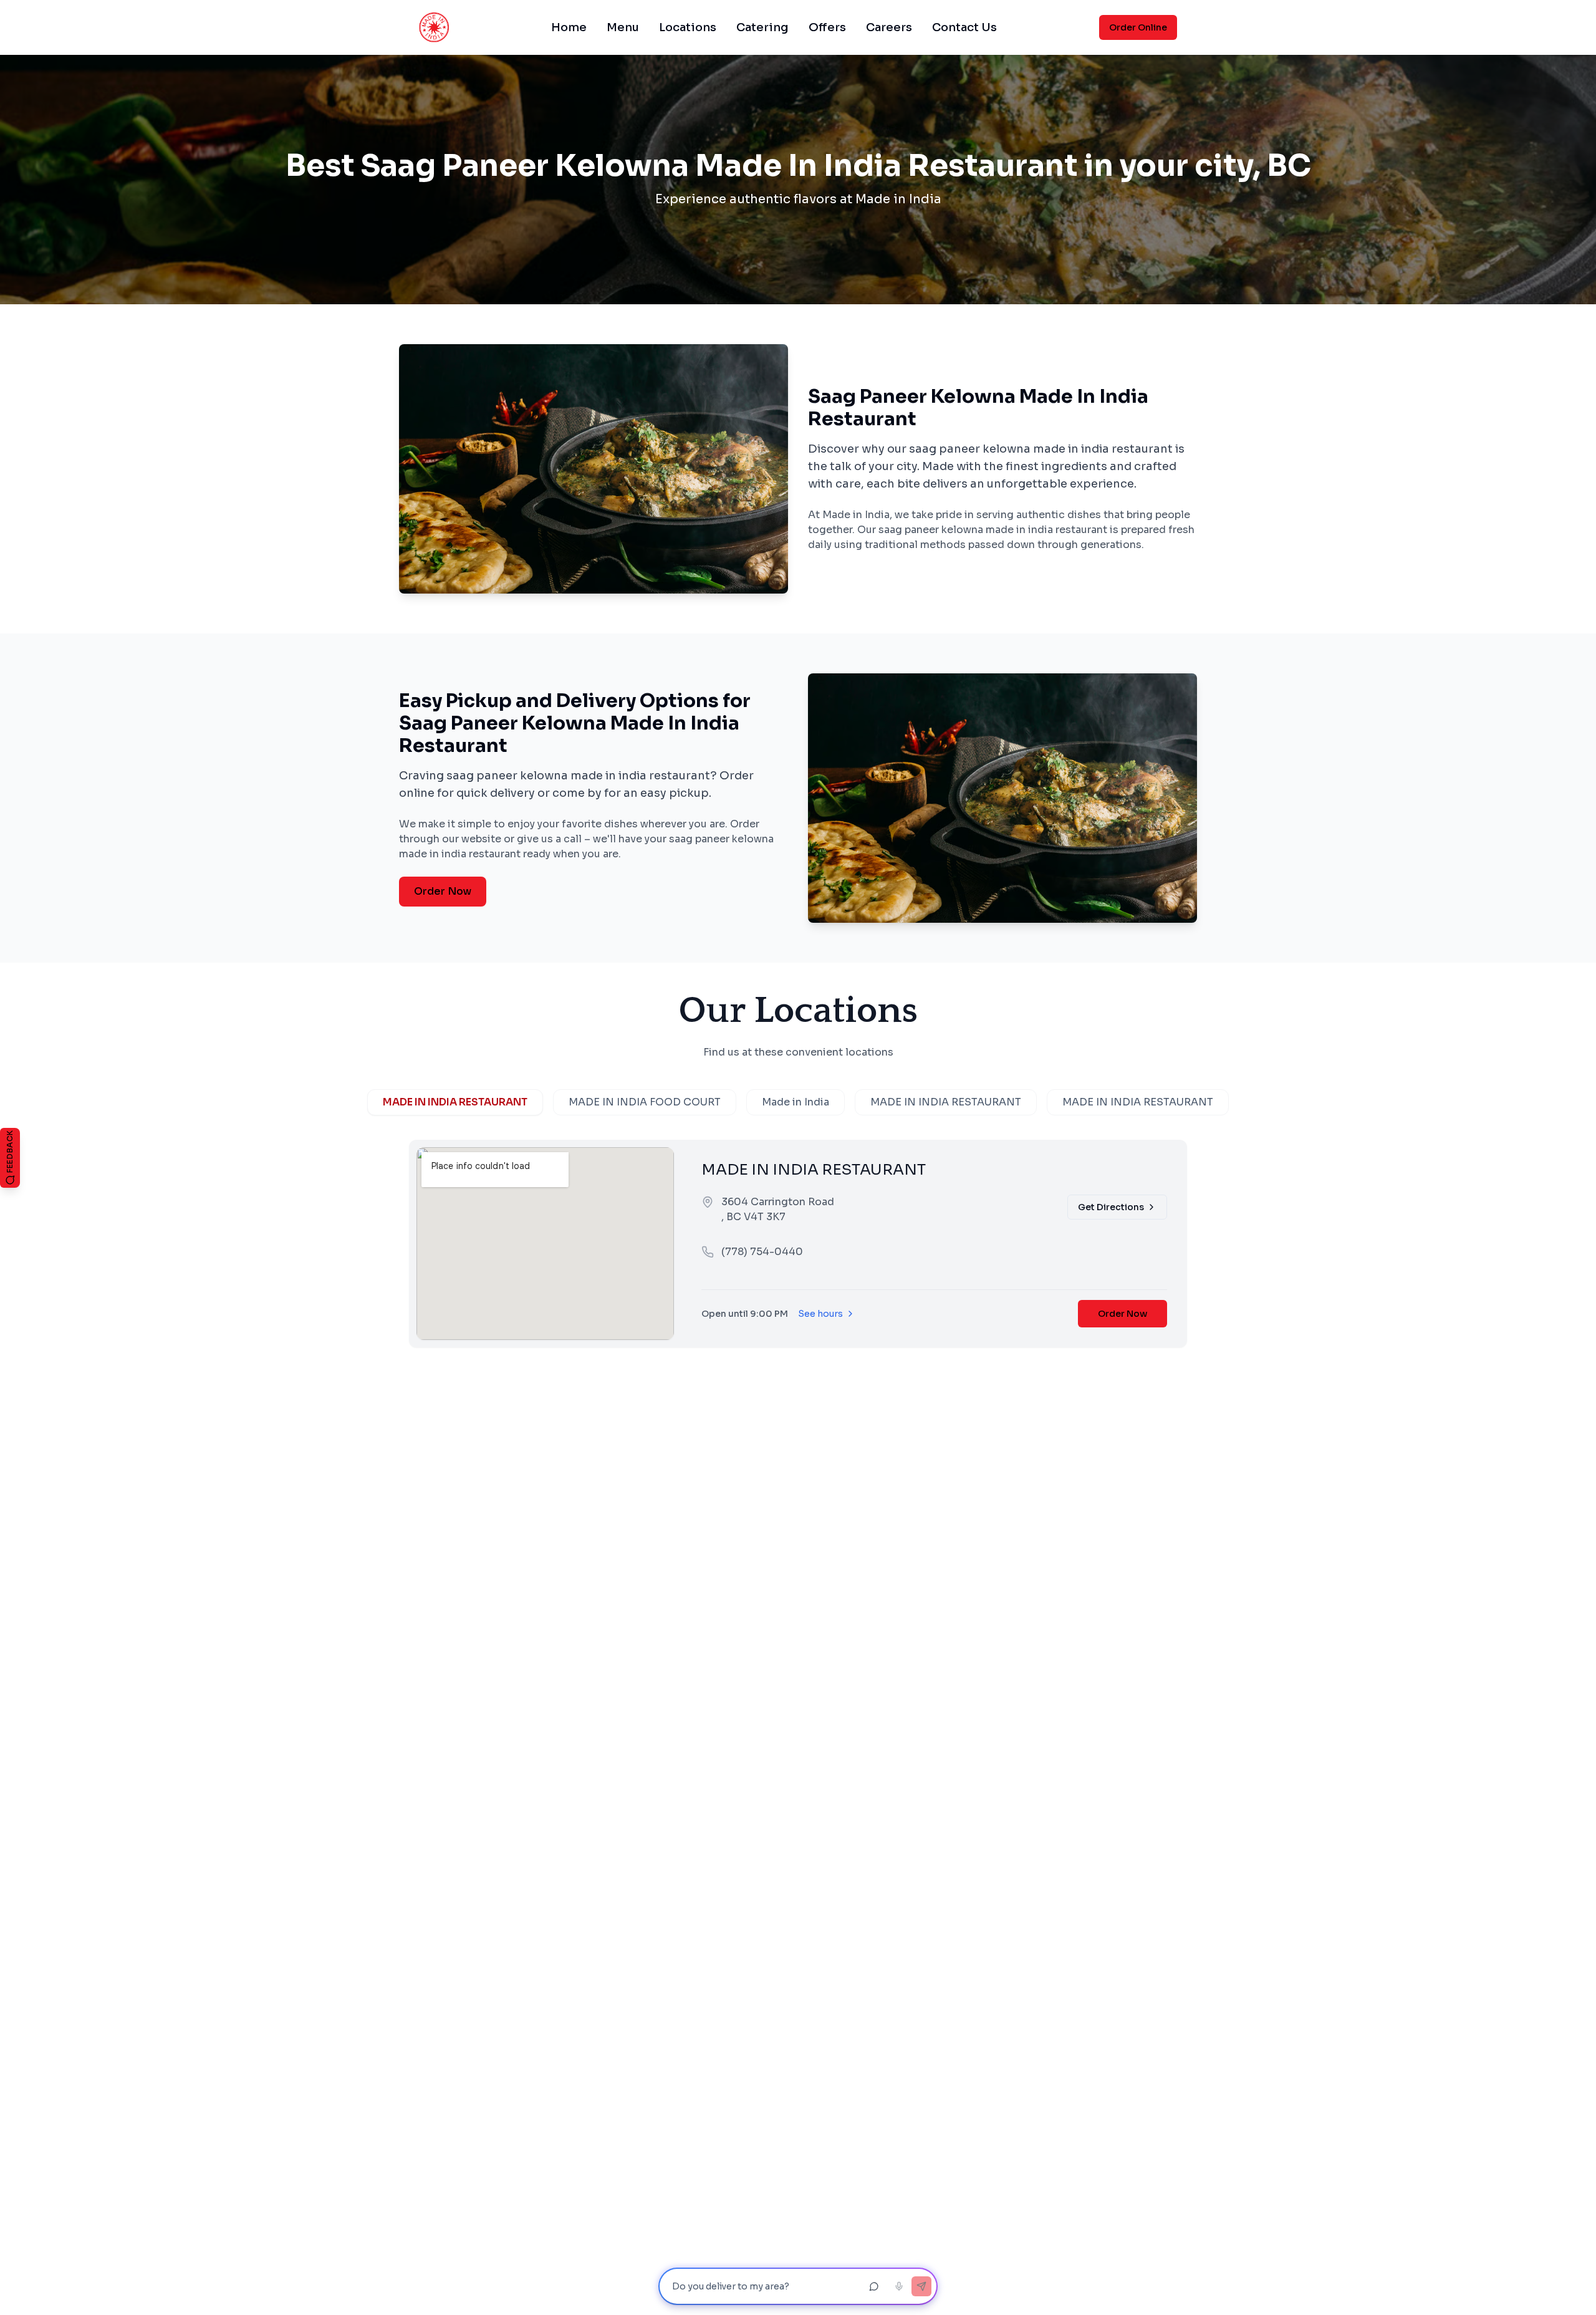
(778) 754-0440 (762, 1252)
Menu (623, 27)
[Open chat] (874, 2286)
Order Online (1138, 27)
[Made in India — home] (434, 27)
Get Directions (1111, 1207)
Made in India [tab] (796, 1102)
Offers (827, 27)
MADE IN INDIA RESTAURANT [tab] (455, 1102)
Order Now (443, 891)
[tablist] (798, 1102)
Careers (889, 27)
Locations (688, 27)
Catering (762, 27)
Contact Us (964, 27)
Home (569, 27)
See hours (820, 1314)
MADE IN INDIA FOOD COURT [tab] (645, 1102)
